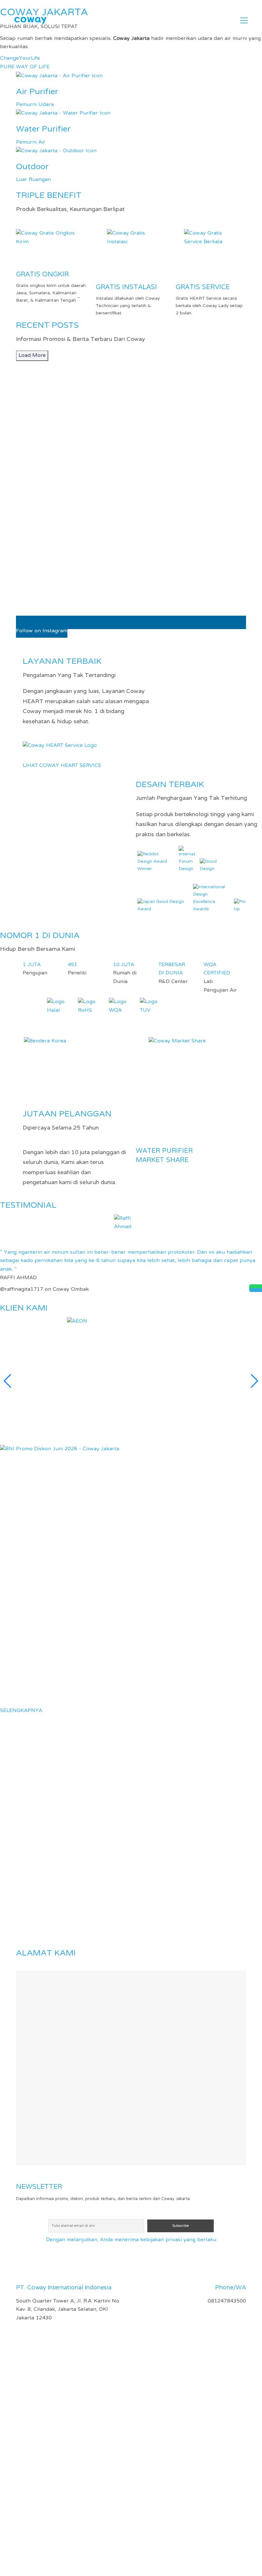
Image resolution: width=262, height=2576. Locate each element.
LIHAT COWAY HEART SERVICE (62, 766)
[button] (244, 20)
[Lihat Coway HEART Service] (60, 746)
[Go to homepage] (30, 21)
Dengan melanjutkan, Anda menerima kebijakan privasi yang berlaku (131, 2240)
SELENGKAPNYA (21, 1711)
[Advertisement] (131, 2378)
